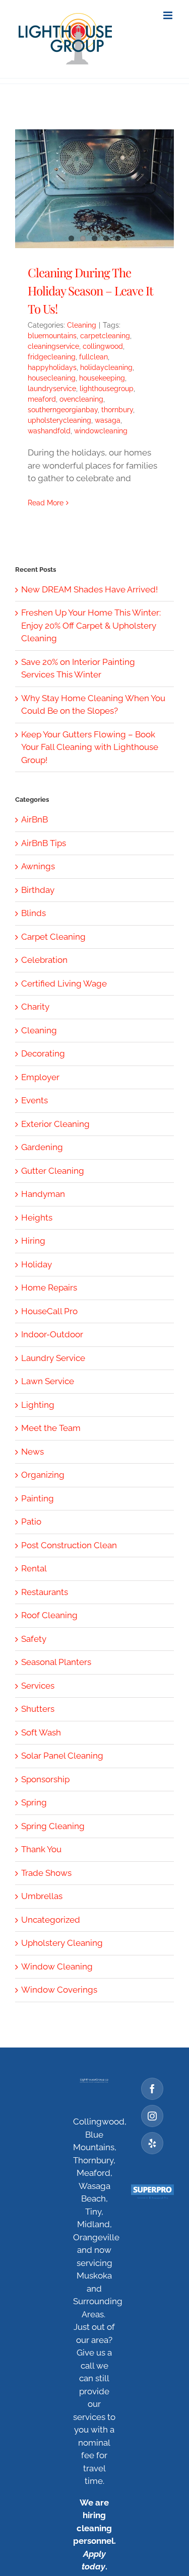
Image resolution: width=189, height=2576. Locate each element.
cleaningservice (53, 346)
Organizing (43, 1475)
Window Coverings (59, 1990)
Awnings (38, 866)
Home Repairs (49, 1287)
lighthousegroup (107, 389)
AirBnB (35, 819)
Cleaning (82, 325)
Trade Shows (46, 1873)
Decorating (43, 1053)
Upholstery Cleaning (62, 1943)
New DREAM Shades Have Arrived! (89, 589)
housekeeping (102, 378)
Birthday (38, 890)
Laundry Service (53, 1358)
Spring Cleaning (53, 1826)
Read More (46, 503)
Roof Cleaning (49, 1615)
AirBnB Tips (44, 843)
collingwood (103, 346)
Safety (34, 1639)
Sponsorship (45, 1779)
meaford (42, 399)
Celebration (44, 960)
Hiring (33, 1241)
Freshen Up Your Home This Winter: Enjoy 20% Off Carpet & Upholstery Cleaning (91, 625)
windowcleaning (101, 431)
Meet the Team (51, 1428)
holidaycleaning (106, 367)
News (33, 1452)
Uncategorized (51, 1920)
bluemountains (52, 336)
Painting (38, 1498)
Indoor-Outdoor (52, 1334)
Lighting (38, 1405)
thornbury (117, 410)
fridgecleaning (52, 357)
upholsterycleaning (59, 420)
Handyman (43, 1194)
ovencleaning (81, 399)
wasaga (108, 420)
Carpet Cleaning (53, 937)
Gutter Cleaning (53, 1171)
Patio (31, 1522)
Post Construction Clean (69, 1545)
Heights (37, 1218)
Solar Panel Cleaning (62, 1756)
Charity (35, 1007)
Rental (34, 1568)
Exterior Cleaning (55, 1124)
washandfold (49, 431)
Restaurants (45, 1592)
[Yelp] (152, 2143)
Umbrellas (42, 1896)
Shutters (38, 1709)
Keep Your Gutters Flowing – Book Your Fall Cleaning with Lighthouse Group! (90, 747)
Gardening (42, 1147)
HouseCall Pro (49, 1311)
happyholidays (52, 367)
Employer (40, 1077)
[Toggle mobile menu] (169, 15)
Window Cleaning (57, 1966)
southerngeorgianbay (63, 410)
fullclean (93, 357)
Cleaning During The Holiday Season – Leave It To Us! (90, 290)
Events (35, 1100)
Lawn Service (48, 1381)
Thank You (41, 1849)
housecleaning (52, 378)
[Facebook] (152, 2089)
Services (38, 1686)
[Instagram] (152, 2116)
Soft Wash (41, 1732)
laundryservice (52, 389)
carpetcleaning (105, 336)
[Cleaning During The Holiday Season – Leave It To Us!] (94, 189)
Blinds (34, 913)
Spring (34, 1802)
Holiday (37, 1264)
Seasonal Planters (56, 1662)
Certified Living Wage (64, 983)
